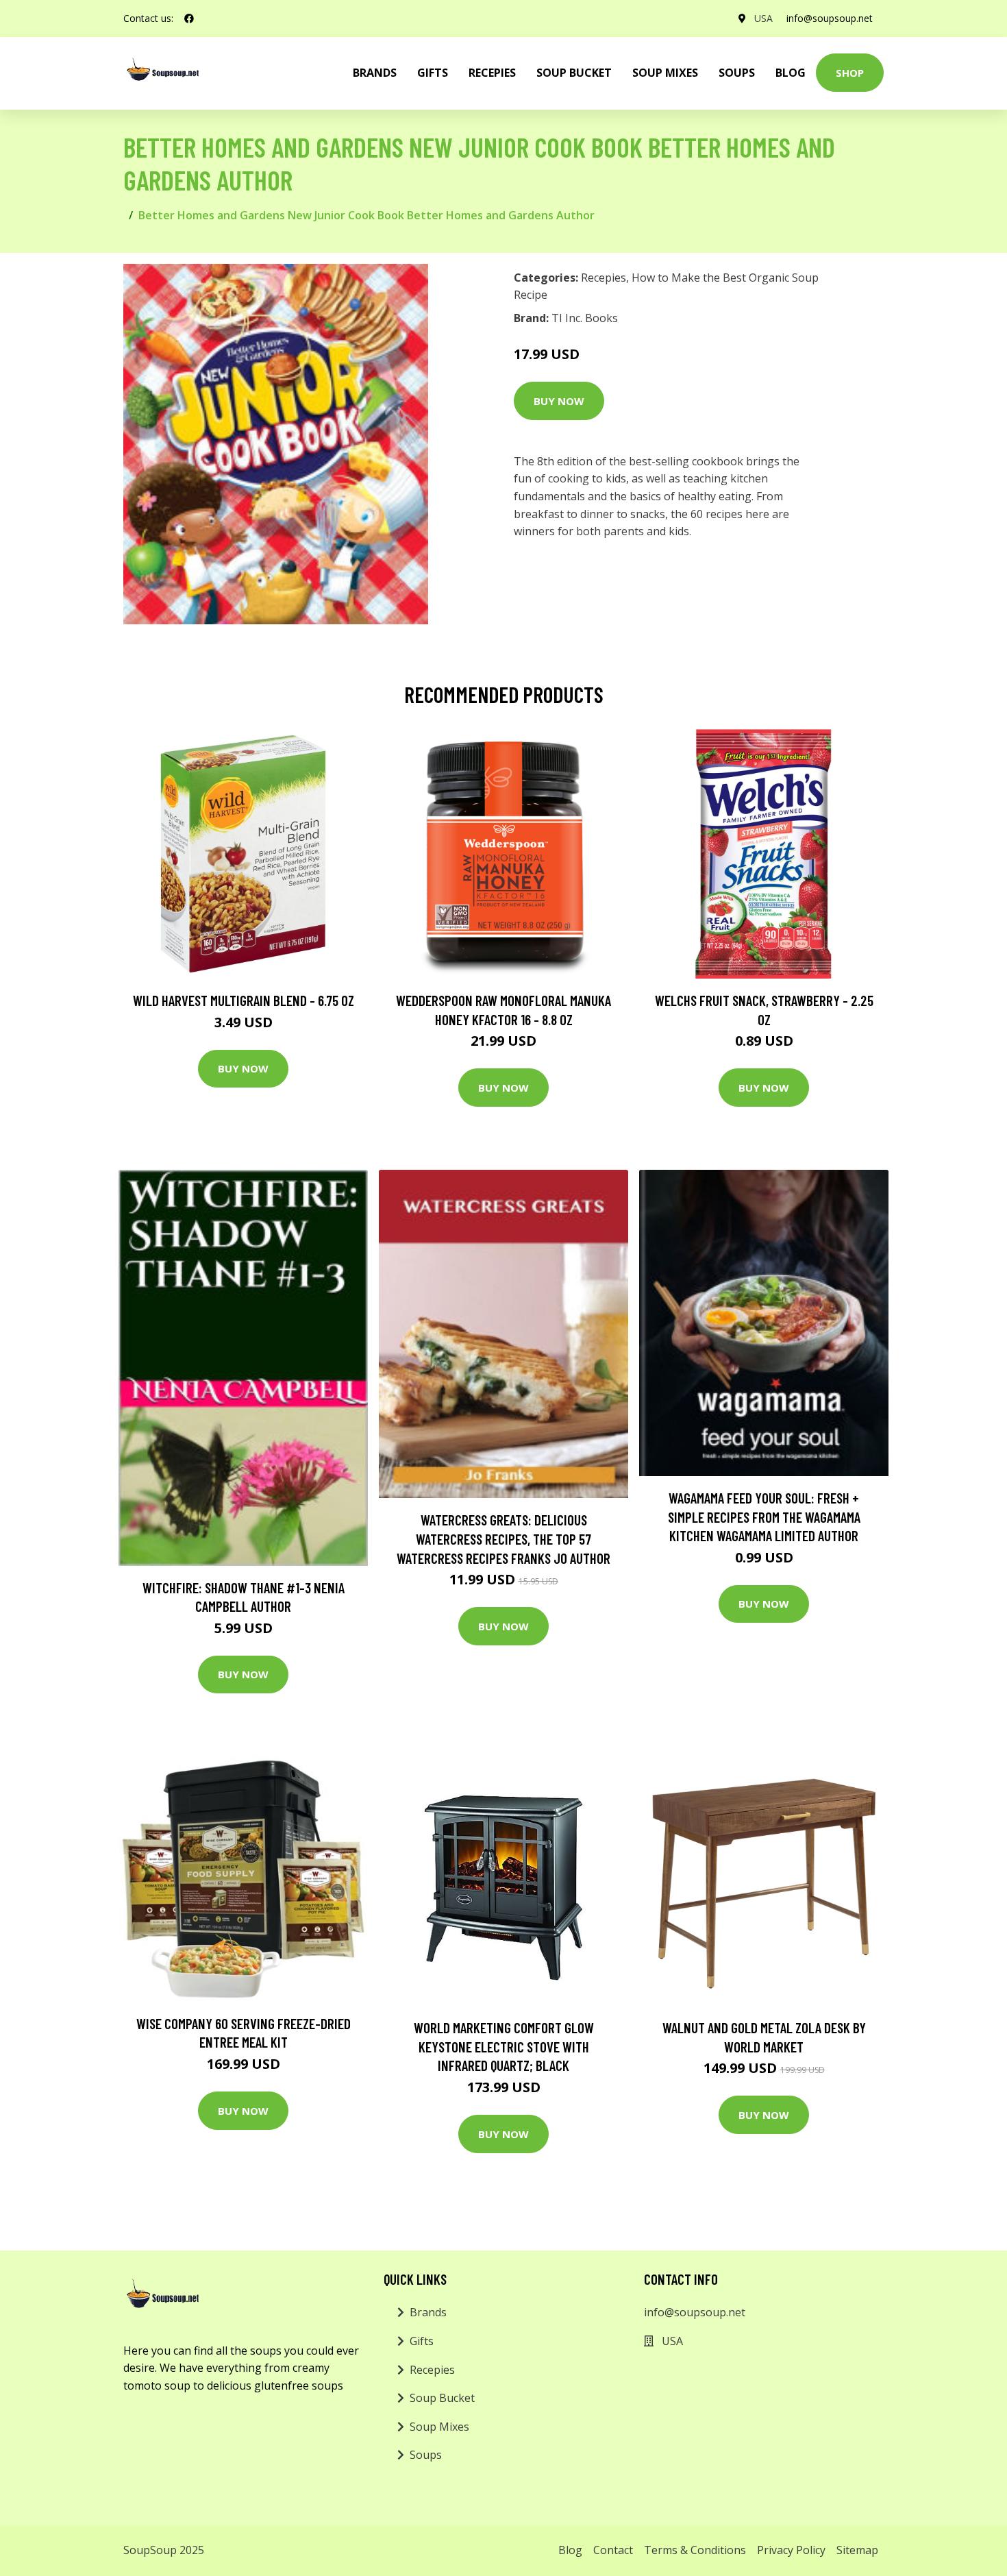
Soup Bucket (574, 73)
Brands (428, 2312)
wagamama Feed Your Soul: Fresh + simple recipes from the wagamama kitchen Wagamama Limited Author (764, 1517)
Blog (791, 73)
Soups (737, 73)
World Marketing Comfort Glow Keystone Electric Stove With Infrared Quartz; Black (504, 2046)
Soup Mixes (665, 73)
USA (763, 18)
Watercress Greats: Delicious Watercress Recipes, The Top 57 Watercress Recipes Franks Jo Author (503, 1538)
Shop (850, 73)
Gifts (433, 73)
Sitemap (857, 2550)
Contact (613, 2550)
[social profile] (189, 19)
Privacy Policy (791, 2550)
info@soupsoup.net (830, 18)
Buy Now (559, 401)
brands (375, 73)
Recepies (492, 73)
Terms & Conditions (695, 2550)
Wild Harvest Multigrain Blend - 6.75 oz (244, 1000)
